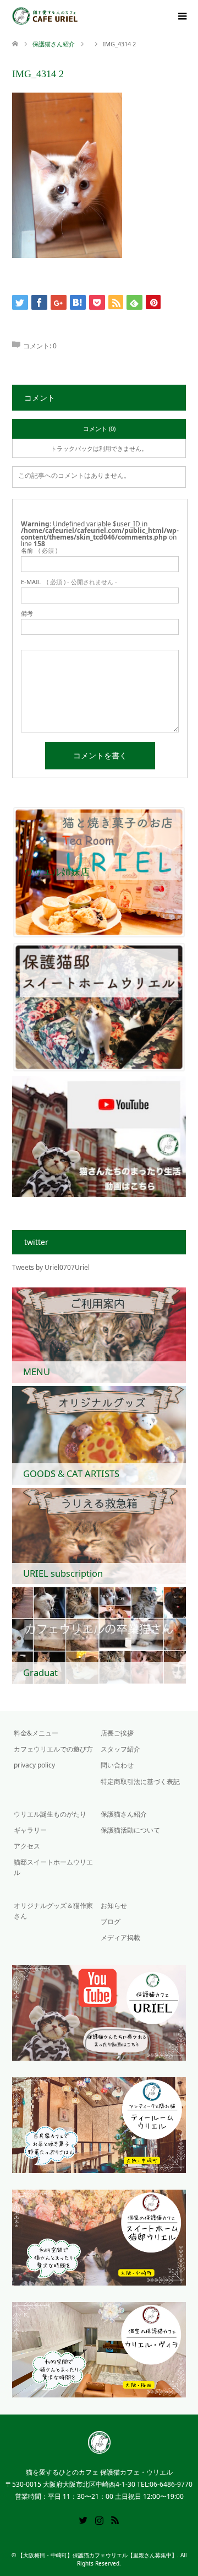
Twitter (83, 2519)
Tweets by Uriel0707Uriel (51, 1267)
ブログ (111, 1922)
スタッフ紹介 (120, 1749)
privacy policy (34, 1765)
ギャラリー (30, 1830)
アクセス (27, 1846)
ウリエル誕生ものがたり (50, 1814)
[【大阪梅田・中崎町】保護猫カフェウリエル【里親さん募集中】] (78, 16)
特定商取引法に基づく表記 (140, 1782)
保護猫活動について (130, 1830)
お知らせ (114, 1906)
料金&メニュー (36, 1733)
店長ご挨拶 (117, 1733)
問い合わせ (117, 1765)
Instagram (99, 2519)
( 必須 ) (39, 550)
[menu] (182, 17)
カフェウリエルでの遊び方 (53, 1749)
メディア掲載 (120, 1938)
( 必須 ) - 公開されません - (69, 582)
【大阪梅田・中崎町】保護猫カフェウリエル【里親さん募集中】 (97, 2555)
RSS (115, 2519)
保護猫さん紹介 (54, 44)
